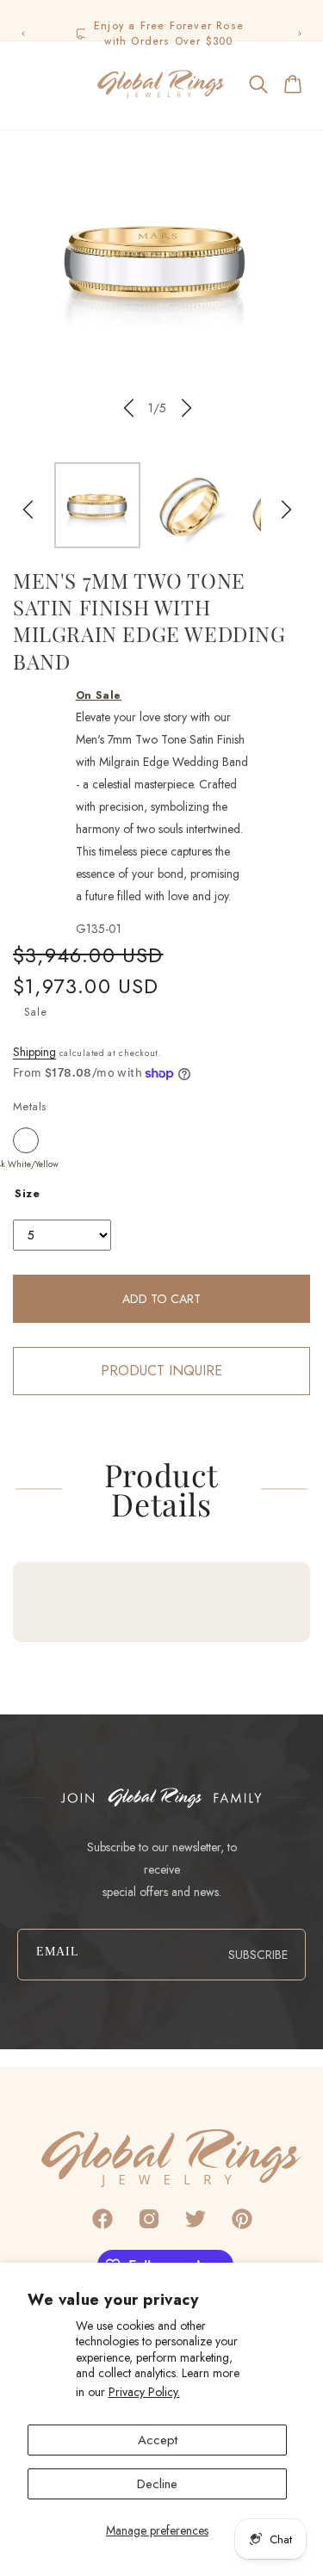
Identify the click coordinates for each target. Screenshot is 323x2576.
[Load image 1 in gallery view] (97, 505)
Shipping (34, 1052)
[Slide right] (187, 408)
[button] (29, 84)
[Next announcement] (300, 34)
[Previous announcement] (23, 34)
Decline (157, 2484)
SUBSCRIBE (258, 1955)
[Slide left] (128, 408)
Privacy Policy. (144, 2392)
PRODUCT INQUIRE (161, 1371)
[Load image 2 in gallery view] (190, 505)
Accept (158, 2440)
